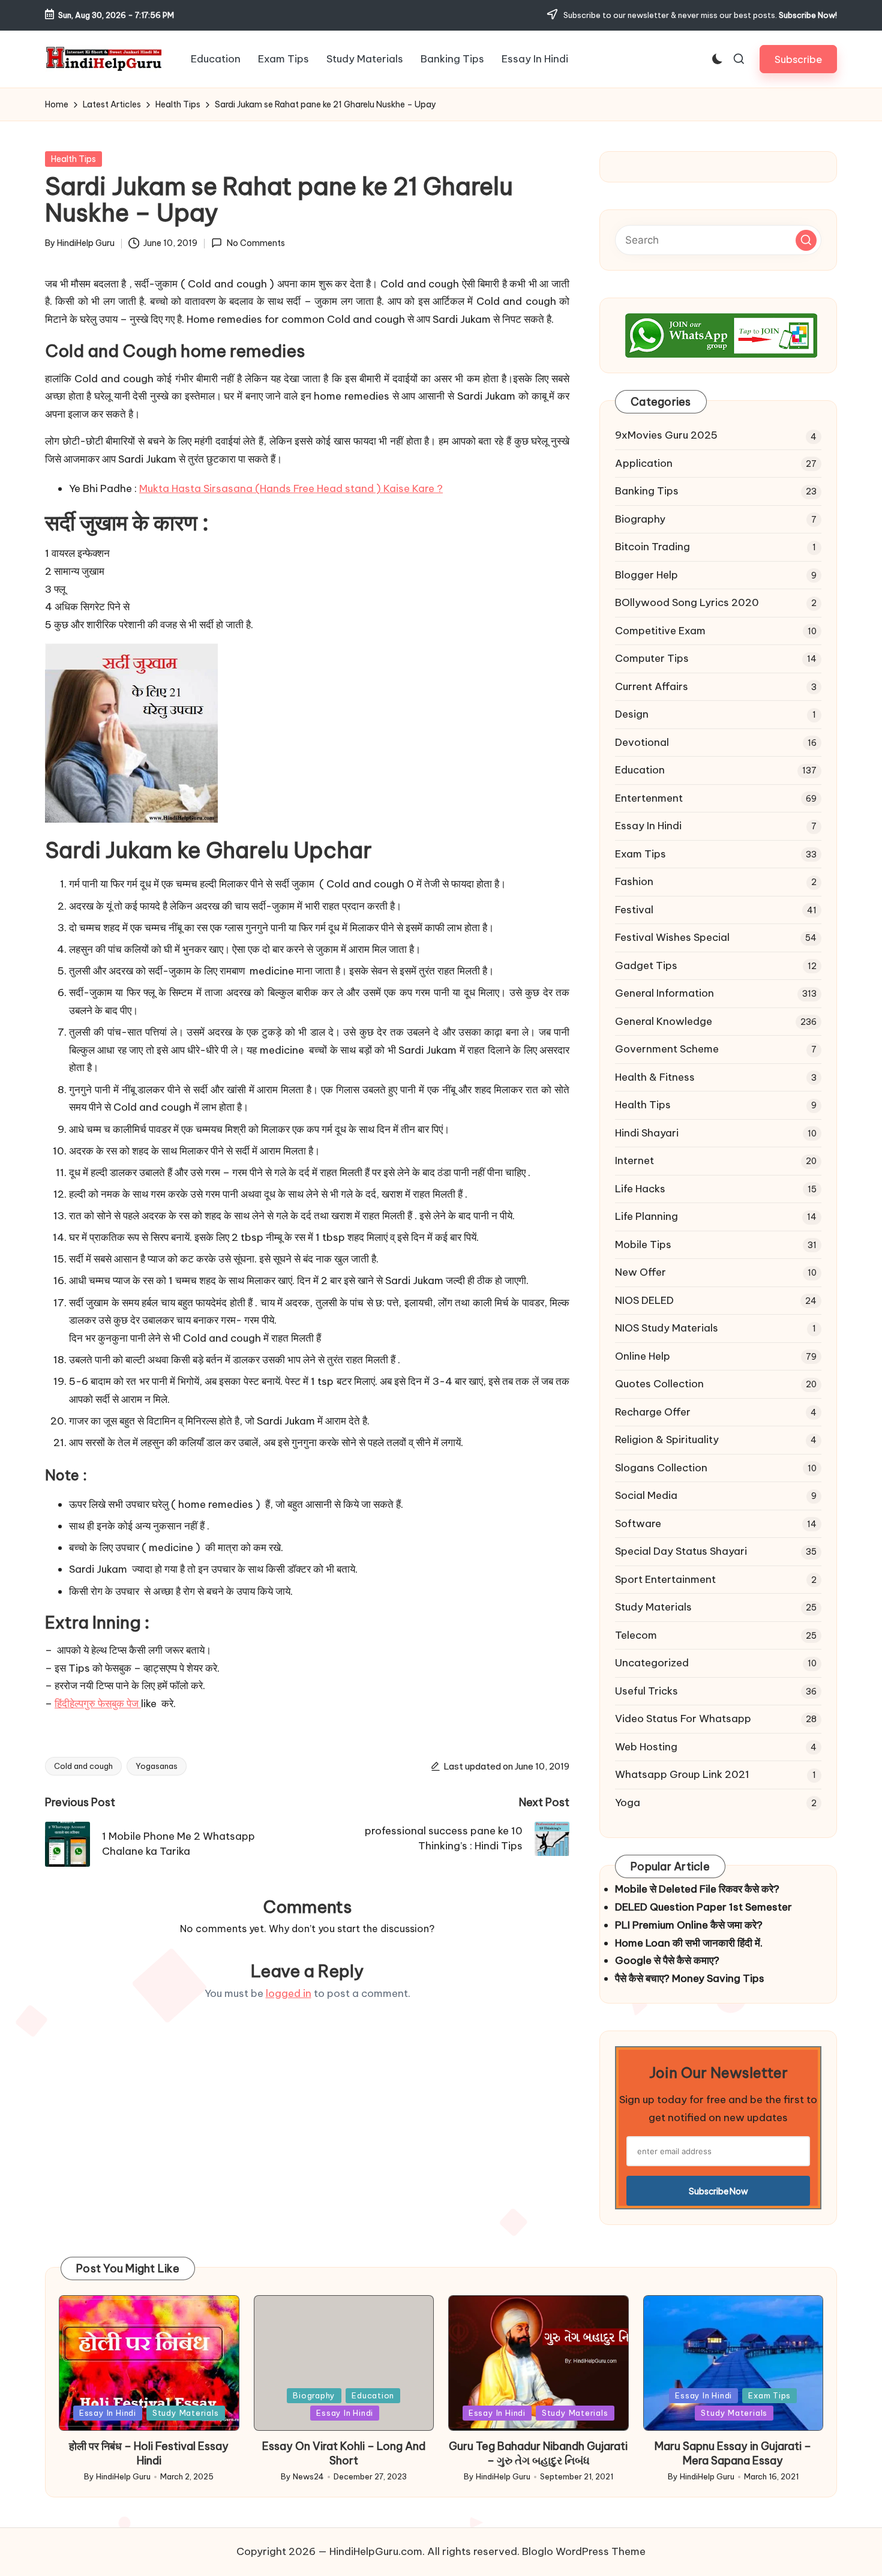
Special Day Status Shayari (681, 1551)
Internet (634, 1160)
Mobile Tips (643, 1244)
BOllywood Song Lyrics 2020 (687, 602)
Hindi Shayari (647, 1133)
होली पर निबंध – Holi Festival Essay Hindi (149, 2453)
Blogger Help (646, 575)
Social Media (646, 1495)
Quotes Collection (659, 1384)
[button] (798, 59)
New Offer (640, 1272)
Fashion (634, 881)
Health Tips (73, 159)
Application (644, 463)
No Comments (256, 243)
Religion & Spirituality (667, 1440)
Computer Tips (652, 658)
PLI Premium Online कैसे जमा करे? (689, 1925)
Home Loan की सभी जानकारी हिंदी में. (689, 1943)
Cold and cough (83, 1766)
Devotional (642, 742)
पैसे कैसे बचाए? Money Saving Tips (690, 1978)
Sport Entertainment (665, 1579)
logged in (289, 1993)
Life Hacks (640, 1189)
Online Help (643, 1356)
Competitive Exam (660, 631)
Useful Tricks (646, 1691)
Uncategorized (652, 1663)
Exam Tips (640, 854)
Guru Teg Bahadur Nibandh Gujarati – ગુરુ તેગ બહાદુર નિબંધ (538, 2453)
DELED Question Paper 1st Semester (703, 1907)
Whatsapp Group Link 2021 (682, 1774)
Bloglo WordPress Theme (584, 2551)
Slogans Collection (661, 1468)
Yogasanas (157, 1766)
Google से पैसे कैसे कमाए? (667, 1960)
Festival (634, 910)
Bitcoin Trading (652, 547)
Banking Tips (647, 491)
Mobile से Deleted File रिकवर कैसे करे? (697, 1889)
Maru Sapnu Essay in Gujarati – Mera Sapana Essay (733, 2453)
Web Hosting (646, 1747)
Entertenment (649, 798)
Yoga (628, 1803)
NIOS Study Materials (667, 1328)
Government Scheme (667, 1049)
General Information (664, 993)
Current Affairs (652, 686)
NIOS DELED (644, 1300)
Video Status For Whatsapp (683, 1719)
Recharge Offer (653, 1412)
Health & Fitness (655, 1077)
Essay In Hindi (648, 826)
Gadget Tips (646, 965)
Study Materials (653, 1607)
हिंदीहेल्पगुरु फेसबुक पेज (98, 1704)
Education (640, 770)
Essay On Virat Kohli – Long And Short (344, 2453)
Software (638, 1524)
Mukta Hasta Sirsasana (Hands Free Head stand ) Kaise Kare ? (291, 488)
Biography (640, 519)
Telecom (636, 1635)
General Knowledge (664, 1021)
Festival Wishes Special (672, 937)
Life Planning (646, 1216)
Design (632, 714)
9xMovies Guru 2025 (666, 435)
